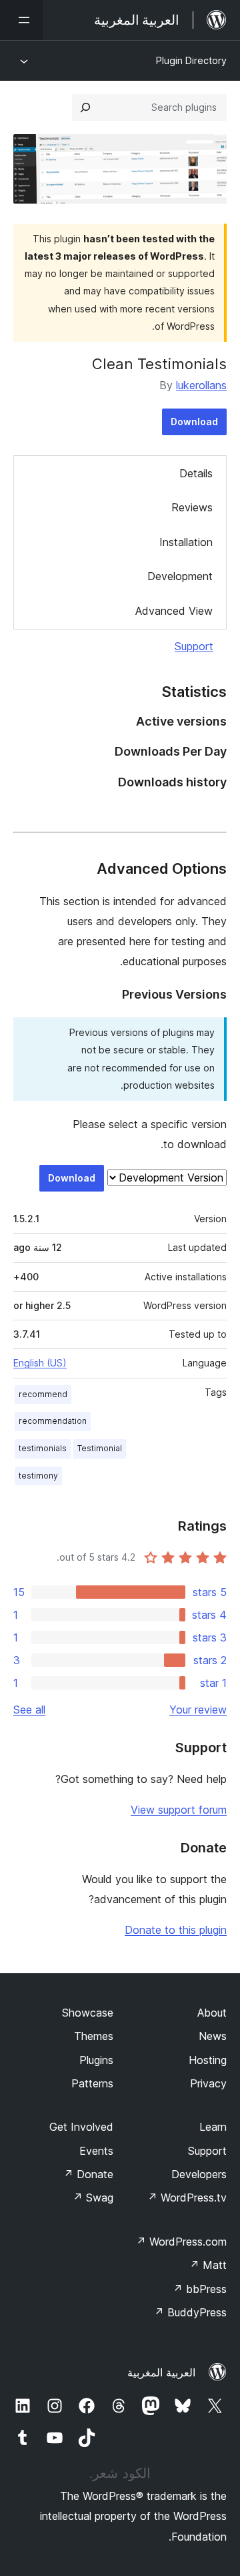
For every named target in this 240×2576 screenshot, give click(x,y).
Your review (198, 1710)
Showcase (88, 2013)
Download (194, 422)
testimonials (43, 1448)
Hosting (208, 2060)
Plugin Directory (191, 60)
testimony (38, 1476)
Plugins (96, 2060)
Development (180, 576)
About (212, 2013)
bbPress (200, 2289)
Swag (93, 2198)
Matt (208, 2265)
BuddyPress (190, 2312)
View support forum (179, 1810)
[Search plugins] (85, 107)
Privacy (208, 2083)
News (213, 2036)
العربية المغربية (161, 2372)
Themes (94, 2036)
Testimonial (100, 1448)
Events (96, 2151)
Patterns (92, 2083)
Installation (186, 542)
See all (29, 1710)
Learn (213, 2127)
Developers (199, 2174)
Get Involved (81, 2127)
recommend (43, 1394)
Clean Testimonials (159, 364)
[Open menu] (21, 20)
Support (194, 646)
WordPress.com (181, 2242)
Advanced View (174, 611)
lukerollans (201, 385)
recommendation (53, 1421)
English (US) (40, 1363)
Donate (88, 2174)
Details (196, 473)
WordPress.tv (187, 2198)
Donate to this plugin (176, 1930)
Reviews (192, 507)
